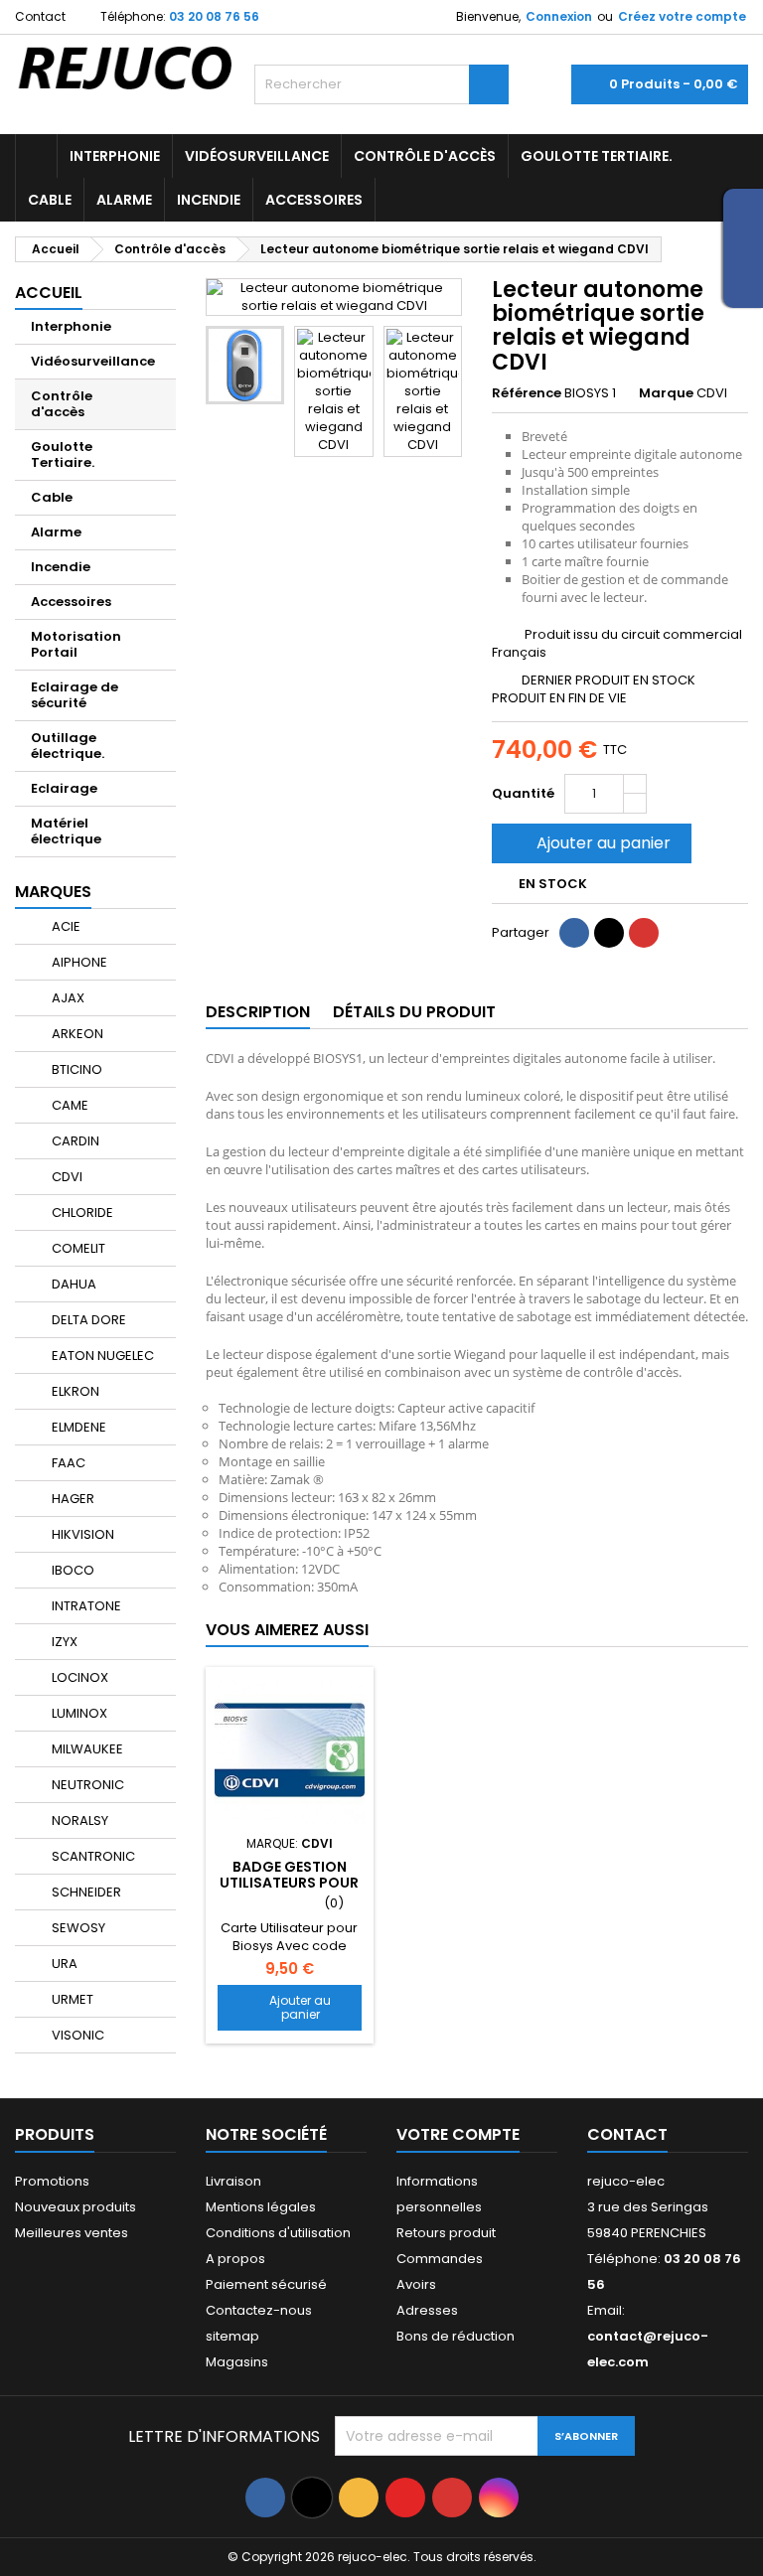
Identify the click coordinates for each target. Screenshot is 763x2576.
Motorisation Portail (76, 644)
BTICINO (76, 1069)
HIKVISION (81, 1534)
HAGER (72, 1499)
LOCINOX (78, 1677)
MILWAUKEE (86, 1749)
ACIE (65, 926)
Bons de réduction (456, 2336)
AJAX (67, 998)
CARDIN (74, 1141)
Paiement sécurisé (266, 2284)
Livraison (233, 2181)
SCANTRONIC (92, 1856)
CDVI (66, 1177)
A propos (235, 2259)
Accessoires (314, 200)
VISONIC (76, 2035)
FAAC (67, 1463)
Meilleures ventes (72, 2233)
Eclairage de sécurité (75, 695)
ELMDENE (77, 1427)
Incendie (209, 200)
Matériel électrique (66, 831)
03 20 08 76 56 (214, 16)
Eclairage (64, 788)
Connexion (559, 16)
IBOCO (72, 1570)
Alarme (124, 200)
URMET (71, 1999)
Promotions (52, 2181)
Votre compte (458, 2134)
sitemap (232, 2336)
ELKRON (74, 1391)
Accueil (49, 293)
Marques (53, 892)
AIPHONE (78, 962)
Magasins (237, 2362)
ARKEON (76, 1034)
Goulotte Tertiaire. (597, 156)
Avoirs (416, 2284)
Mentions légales (261, 2207)
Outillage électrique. (68, 746)
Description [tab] (258, 1012)
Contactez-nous (259, 2310)
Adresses (427, 2310)
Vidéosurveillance (257, 156)
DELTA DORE (87, 1320)
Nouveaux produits (76, 2207)
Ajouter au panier (590, 843)
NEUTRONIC (86, 1785)
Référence (527, 393)
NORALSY (78, 1820)
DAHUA (73, 1284)
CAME (69, 1105)
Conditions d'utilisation (278, 2233)
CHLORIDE (81, 1212)
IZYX (63, 1642)
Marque (666, 393)
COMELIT (77, 1248)
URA (63, 1964)
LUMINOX (78, 1713)
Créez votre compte (682, 16)
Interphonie (115, 156)
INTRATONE (85, 1606)
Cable (50, 200)
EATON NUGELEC (101, 1356)
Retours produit (446, 2233)
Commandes (440, 2259)
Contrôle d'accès (425, 156)
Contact (40, 16)
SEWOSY (77, 1928)
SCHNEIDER (85, 1892)
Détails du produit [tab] (414, 1012)
